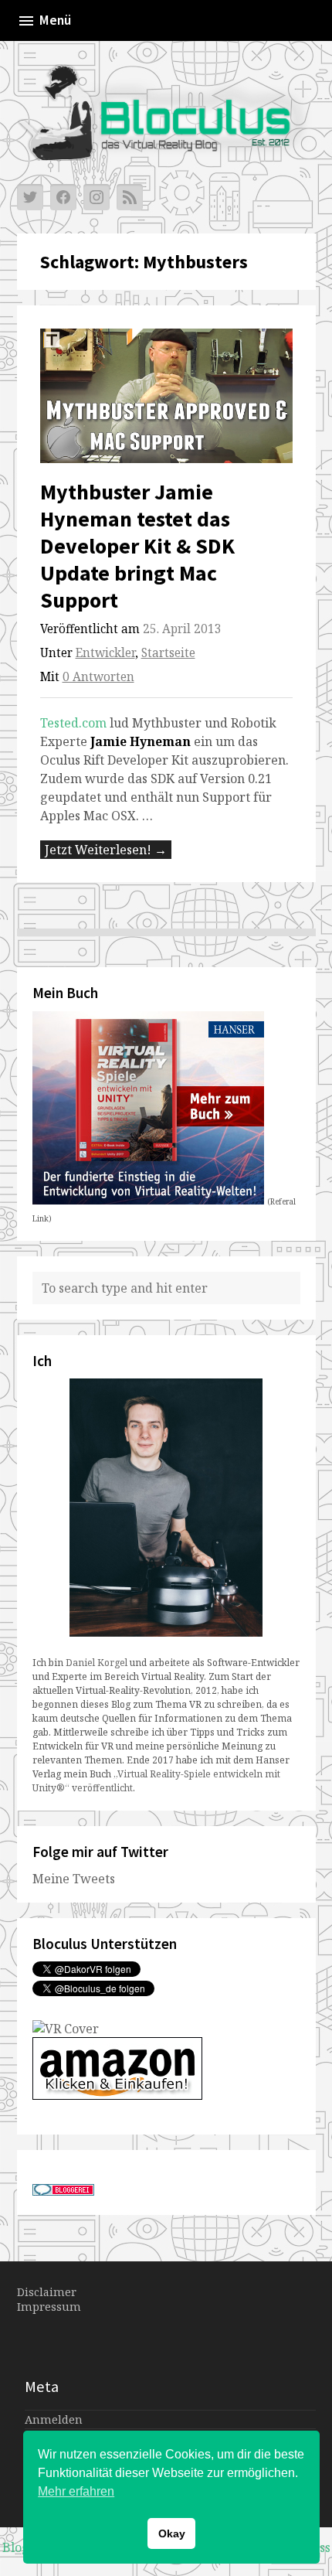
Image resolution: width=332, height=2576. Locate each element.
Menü (55, 20)
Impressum (49, 2307)
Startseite (168, 653)
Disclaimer (47, 2292)
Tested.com (73, 723)
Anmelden (54, 2419)
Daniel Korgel (97, 1663)
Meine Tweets (74, 1879)
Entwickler (105, 653)
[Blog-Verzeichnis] (63, 2191)
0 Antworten (98, 677)
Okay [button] (172, 2533)
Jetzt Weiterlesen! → (106, 850)
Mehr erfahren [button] (76, 2491)
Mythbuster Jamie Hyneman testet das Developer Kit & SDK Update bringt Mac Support (137, 546)
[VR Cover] (66, 2029)
